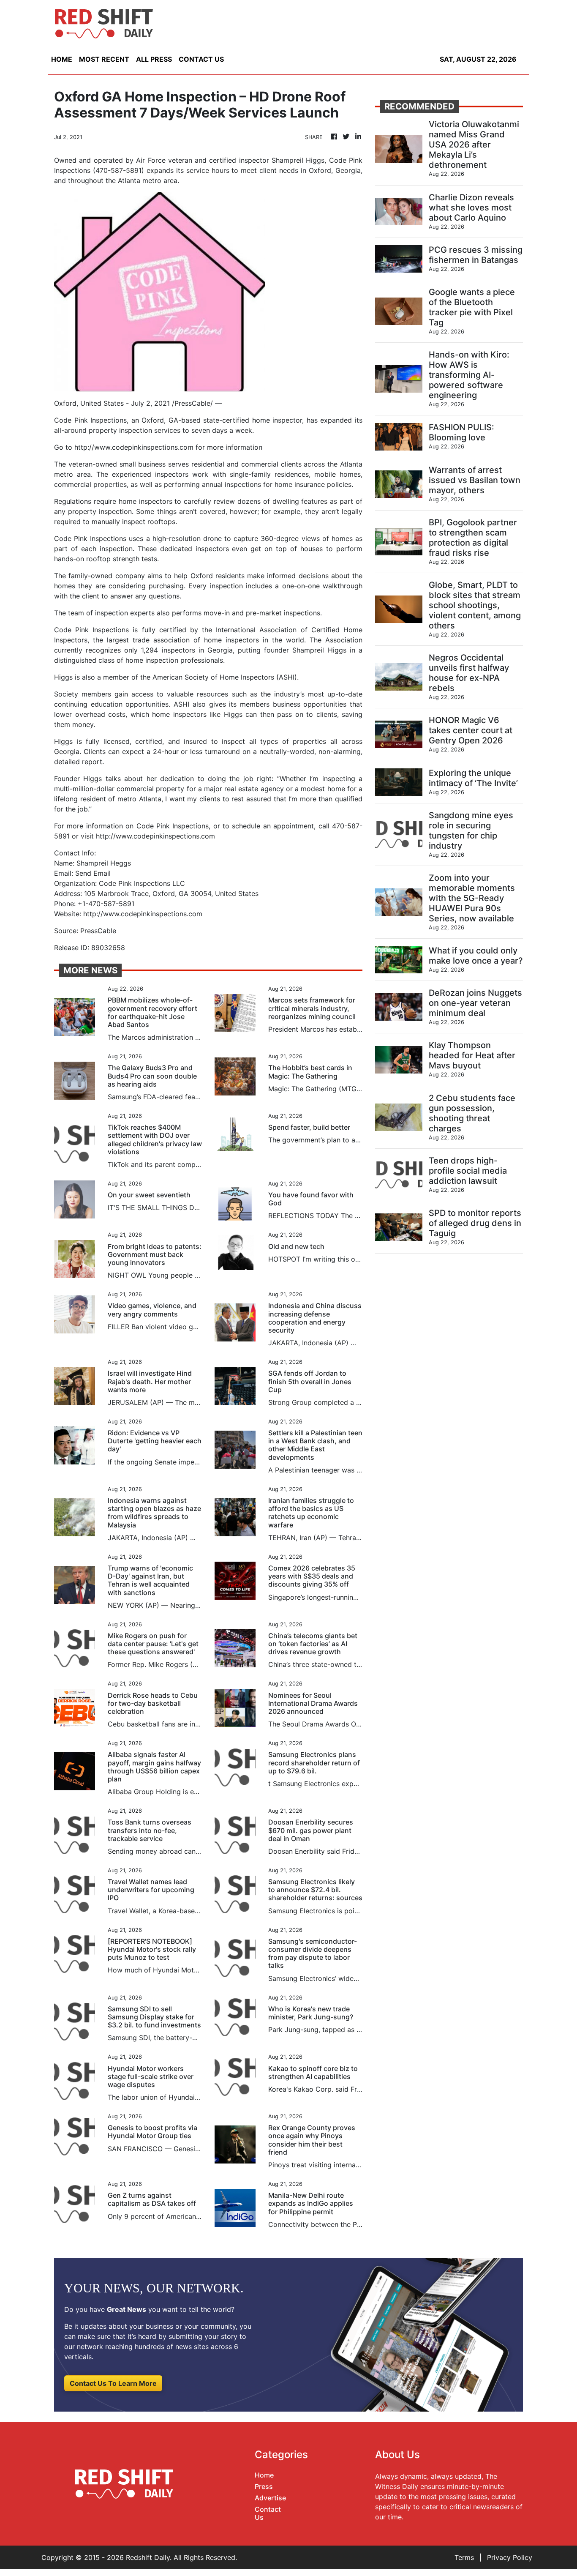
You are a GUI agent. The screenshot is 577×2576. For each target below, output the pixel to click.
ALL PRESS (154, 59)
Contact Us (268, 2513)
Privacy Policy (510, 2557)
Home (264, 2475)
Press (264, 2486)
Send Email (93, 873)
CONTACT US (201, 59)
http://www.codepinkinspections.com (134, 447)
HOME (62, 59)
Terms (464, 2557)
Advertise (270, 2498)
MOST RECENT (104, 59)
